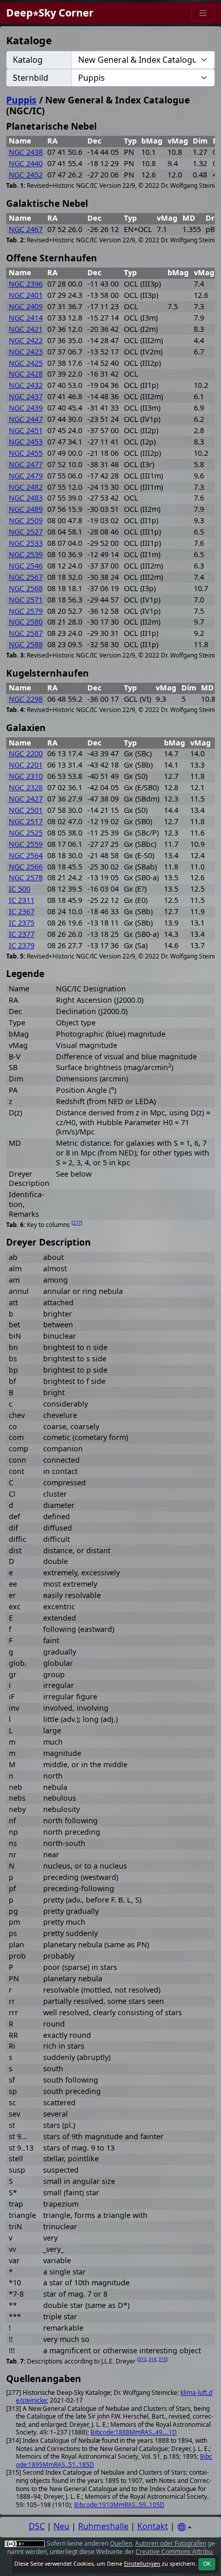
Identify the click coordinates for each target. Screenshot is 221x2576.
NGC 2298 (26, 699)
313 (143, 2359)
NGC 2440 (26, 163)
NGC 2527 (26, 532)
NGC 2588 (26, 644)
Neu (61, 2526)
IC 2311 (22, 900)
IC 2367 (22, 911)
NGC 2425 (26, 363)
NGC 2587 (26, 633)
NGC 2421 (26, 329)
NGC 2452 (26, 175)
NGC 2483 (26, 498)
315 (162, 2359)
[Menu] (203, 13)
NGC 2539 (26, 554)
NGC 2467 (26, 229)
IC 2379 (22, 945)
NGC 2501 (26, 810)
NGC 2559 (26, 844)
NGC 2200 (26, 753)
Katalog (28, 60)
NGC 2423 (26, 352)
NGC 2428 (26, 374)
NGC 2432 (26, 385)
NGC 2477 (26, 464)
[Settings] (185, 2527)
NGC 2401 (26, 295)
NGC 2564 (26, 855)
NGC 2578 (26, 877)
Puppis (21, 100)
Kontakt (153, 2526)
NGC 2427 (26, 799)
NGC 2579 (26, 611)
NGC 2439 (26, 408)
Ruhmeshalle (103, 2526)
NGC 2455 (26, 453)
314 (152, 2359)
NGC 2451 (26, 430)
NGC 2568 (26, 588)
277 (77, 1223)
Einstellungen (142, 2564)
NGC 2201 (26, 765)
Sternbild (31, 78)
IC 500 (20, 889)
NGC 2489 (26, 509)
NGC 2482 (26, 487)
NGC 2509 (26, 520)
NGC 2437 (26, 396)
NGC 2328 (26, 787)
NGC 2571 (26, 600)
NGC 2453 (26, 442)
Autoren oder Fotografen (171, 2543)
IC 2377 (22, 934)
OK (207, 2564)
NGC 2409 (26, 306)
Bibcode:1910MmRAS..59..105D (119, 2505)
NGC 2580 (26, 622)
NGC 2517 (26, 821)
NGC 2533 (26, 543)
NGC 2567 (26, 577)
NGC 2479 (26, 476)
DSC (37, 2526)
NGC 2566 (26, 867)
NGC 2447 (26, 419)
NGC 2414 (26, 318)
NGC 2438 (26, 152)
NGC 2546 (26, 566)
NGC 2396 (26, 284)
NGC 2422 (26, 340)
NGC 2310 (26, 776)
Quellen (121, 2543)
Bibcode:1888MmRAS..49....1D (134, 2432)
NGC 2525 (26, 833)
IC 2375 (22, 923)
